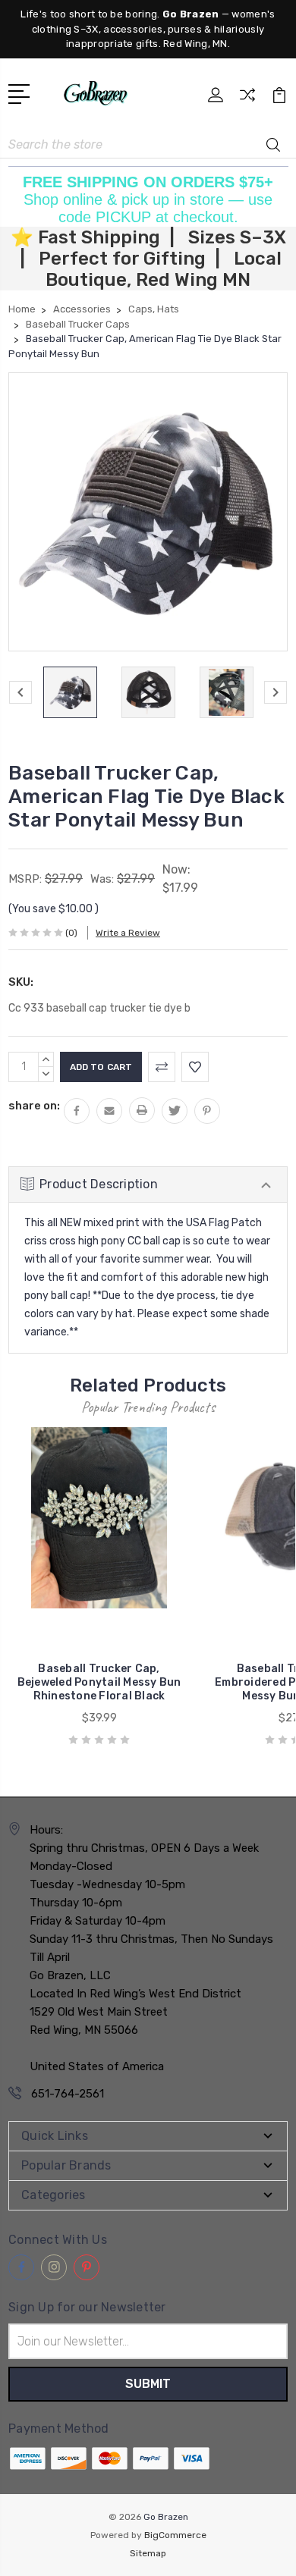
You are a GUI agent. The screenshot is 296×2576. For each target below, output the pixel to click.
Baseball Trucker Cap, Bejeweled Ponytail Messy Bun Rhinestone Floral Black (99, 1682)
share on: (34, 1106)
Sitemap (148, 2553)
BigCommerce (175, 2535)
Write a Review (128, 933)
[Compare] (247, 100)
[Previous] (20, 692)
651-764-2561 (68, 2094)
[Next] (276, 692)
